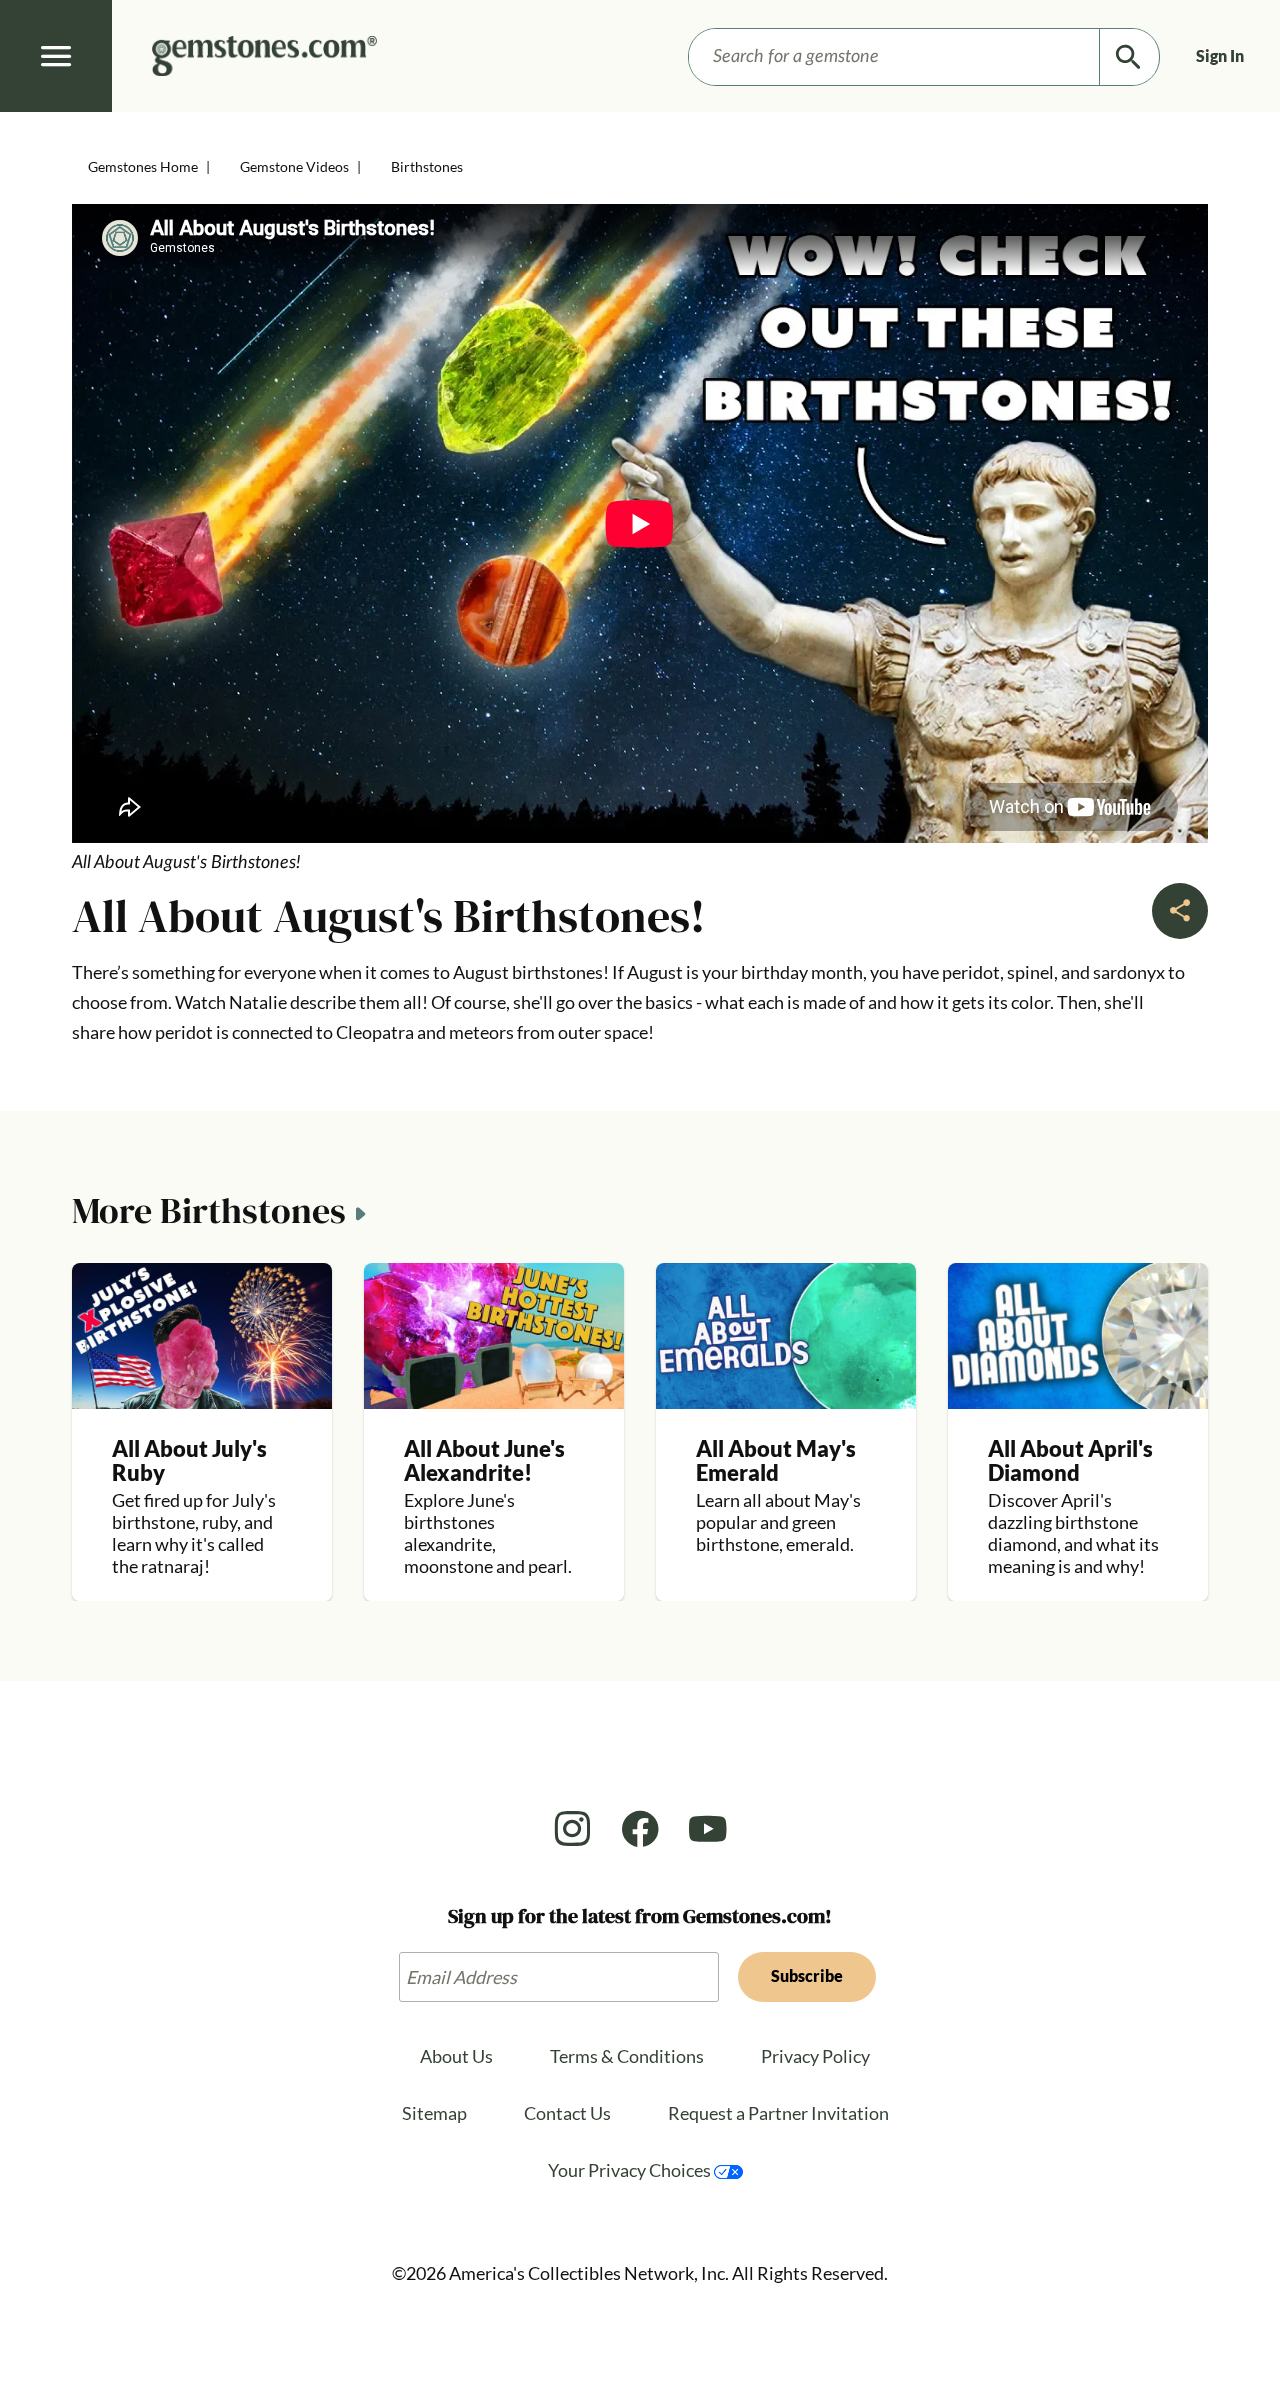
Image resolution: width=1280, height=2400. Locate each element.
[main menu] (56, 56)
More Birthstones (209, 1213)
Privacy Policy (815, 2056)
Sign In (1220, 55)
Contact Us (567, 2113)
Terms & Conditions (627, 2056)
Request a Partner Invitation (778, 2113)
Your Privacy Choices (631, 2170)
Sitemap (434, 2113)
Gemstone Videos (294, 166)
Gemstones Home (143, 166)
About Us (456, 2056)
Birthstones (427, 166)
